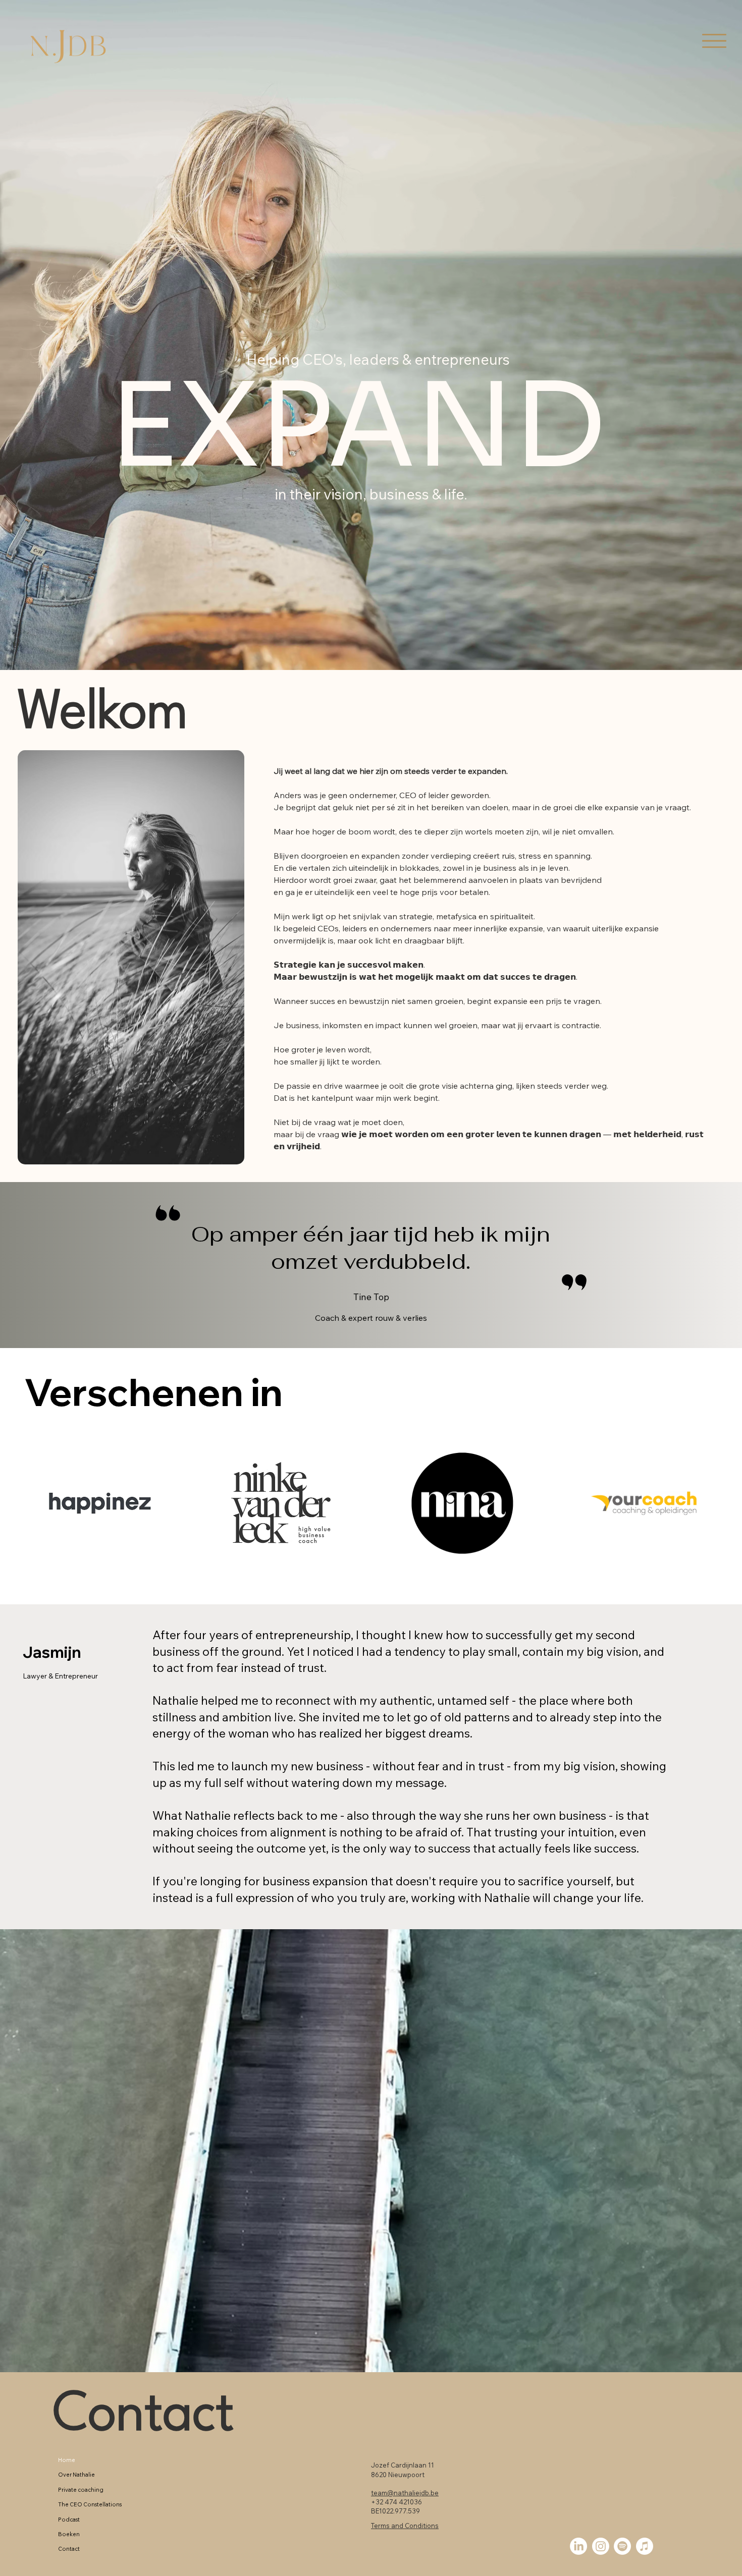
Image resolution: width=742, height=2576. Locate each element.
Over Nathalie (76, 2475)
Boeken (69, 2534)
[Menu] (714, 41)
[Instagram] (601, 2546)
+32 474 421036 (396, 2502)
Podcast (69, 2519)
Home (67, 2460)
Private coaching (81, 2490)
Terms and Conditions (405, 2526)
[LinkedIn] (578, 2546)
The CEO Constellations (90, 2504)
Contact (144, 2416)
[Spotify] (622, 2546)
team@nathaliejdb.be (405, 2493)
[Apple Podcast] (645, 2546)
